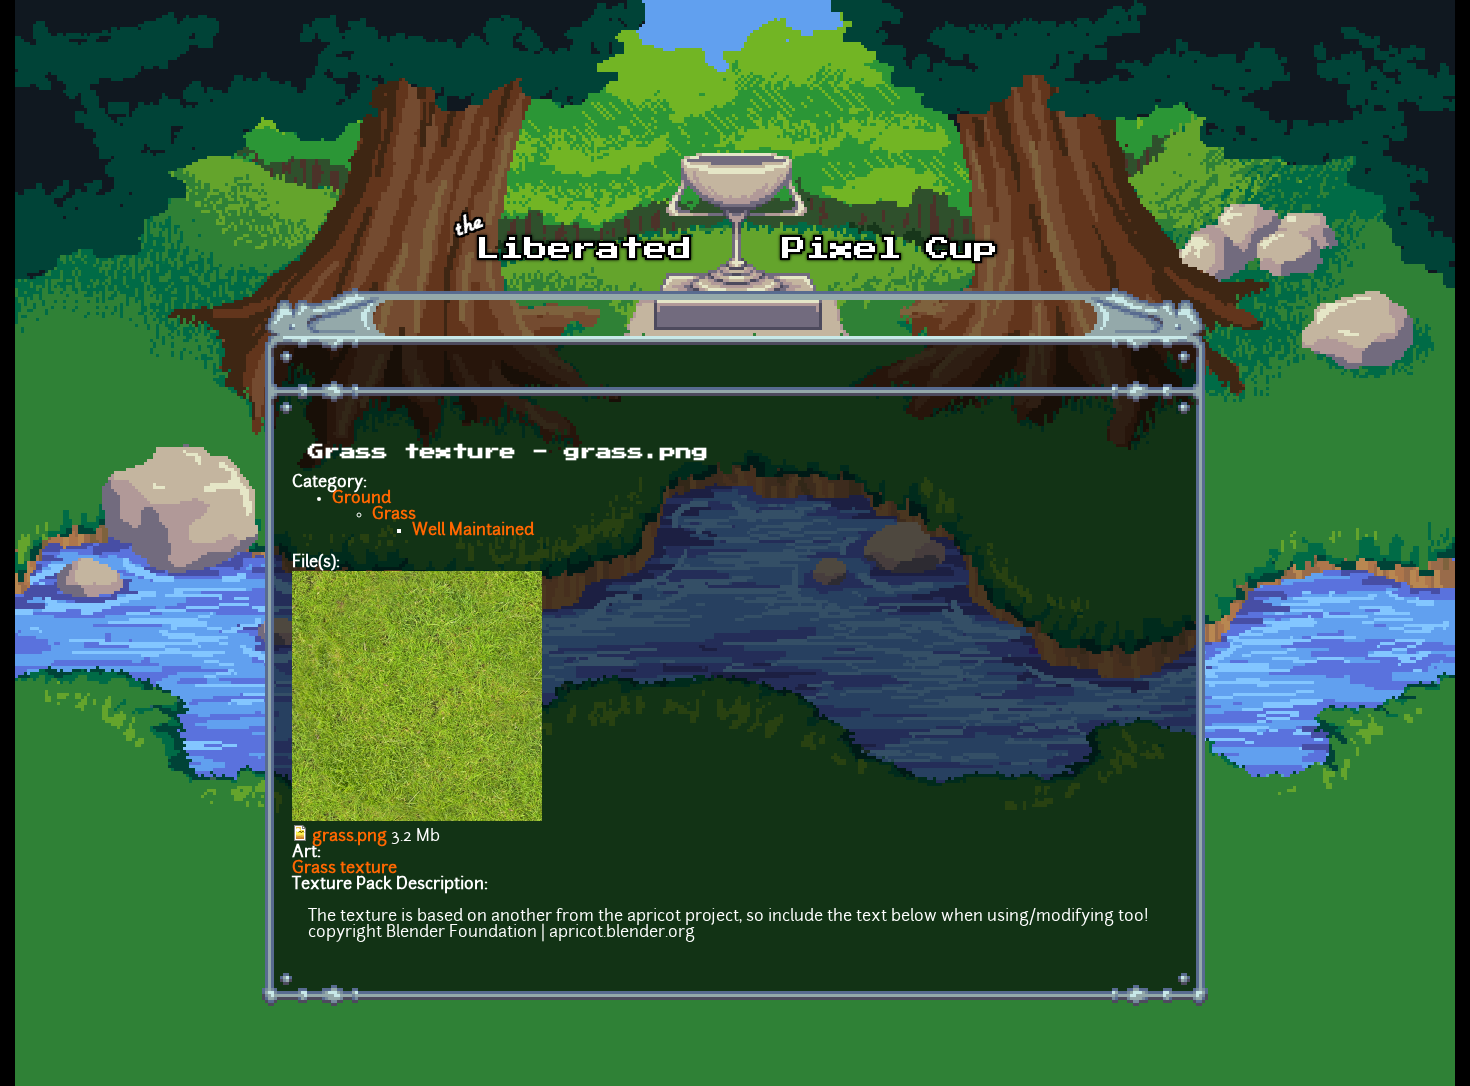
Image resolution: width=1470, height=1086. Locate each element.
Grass (394, 515)
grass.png (349, 837)
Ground (361, 499)
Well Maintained (473, 531)
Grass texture (344, 869)
